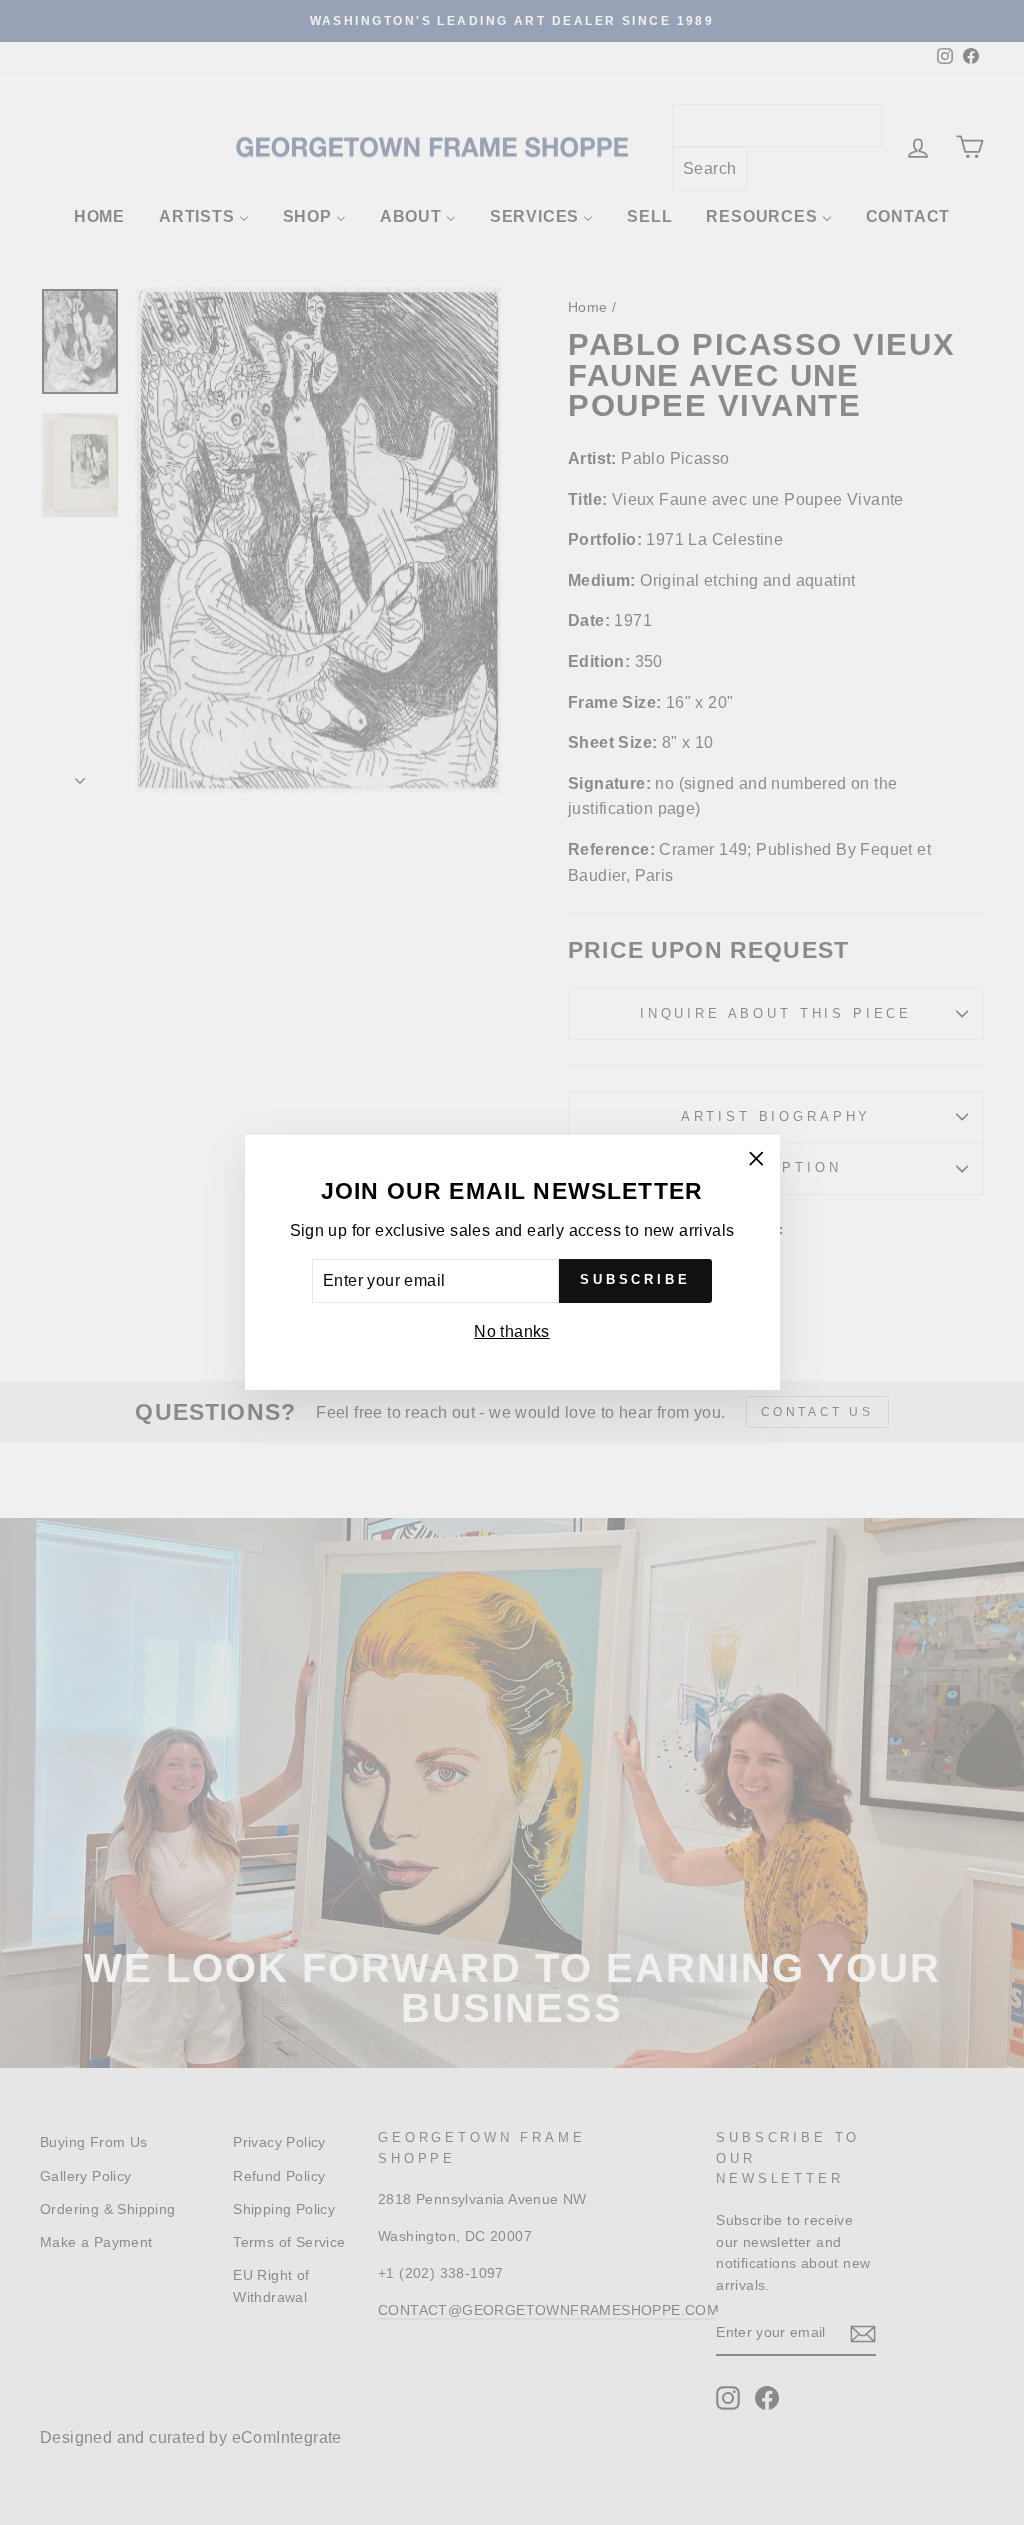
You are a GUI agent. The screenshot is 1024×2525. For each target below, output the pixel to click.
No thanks (512, 1331)
